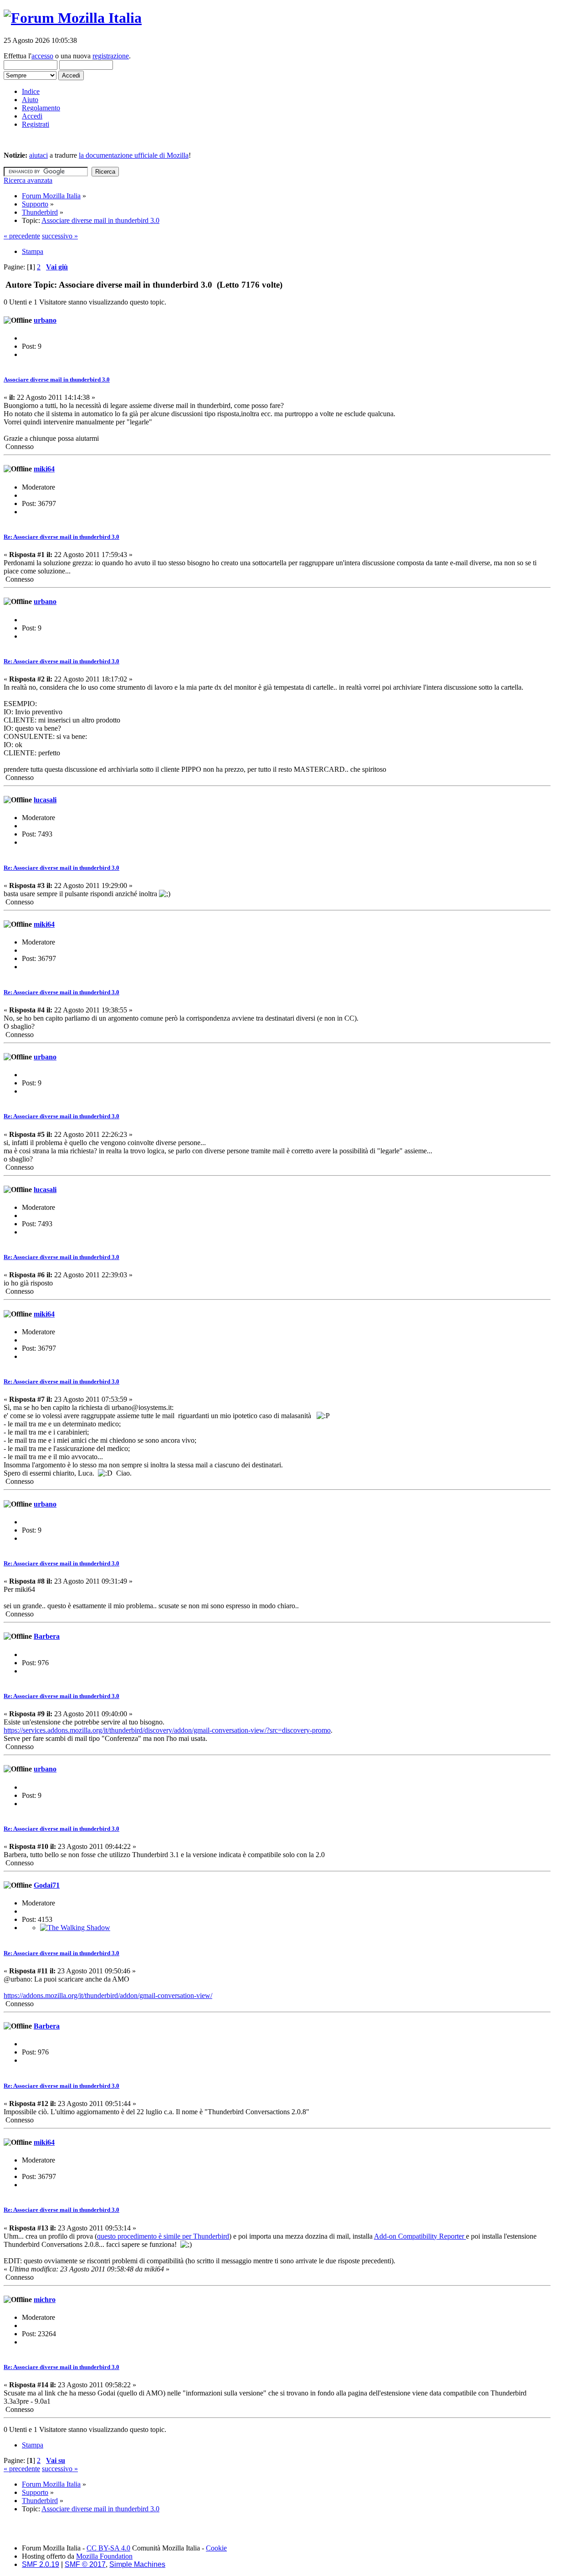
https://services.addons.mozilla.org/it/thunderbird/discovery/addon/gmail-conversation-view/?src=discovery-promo (167, 1730)
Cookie (216, 2548)
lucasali (45, 800)
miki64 (44, 469)
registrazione (111, 56)
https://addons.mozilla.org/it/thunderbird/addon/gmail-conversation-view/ (108, 1995)
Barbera (47, 1636)
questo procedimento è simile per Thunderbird (163, 2236)
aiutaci (38, 155)
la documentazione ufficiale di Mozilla (134, 155)
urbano (45, 320)
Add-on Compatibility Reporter (420, 2236)
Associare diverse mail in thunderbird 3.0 (57, 379)
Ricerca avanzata (28, 180)
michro (45, 2300)
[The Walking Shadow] (75, 1928)
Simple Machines (137, 2564)
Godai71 (47, 1885)
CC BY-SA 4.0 (108, 2548)
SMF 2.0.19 (41, 2564)
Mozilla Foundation (104, 2556)
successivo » (60, 236)
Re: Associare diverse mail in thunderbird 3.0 (61, 537)
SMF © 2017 (85, 2564)
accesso (42, 56)
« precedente (22, 236)
